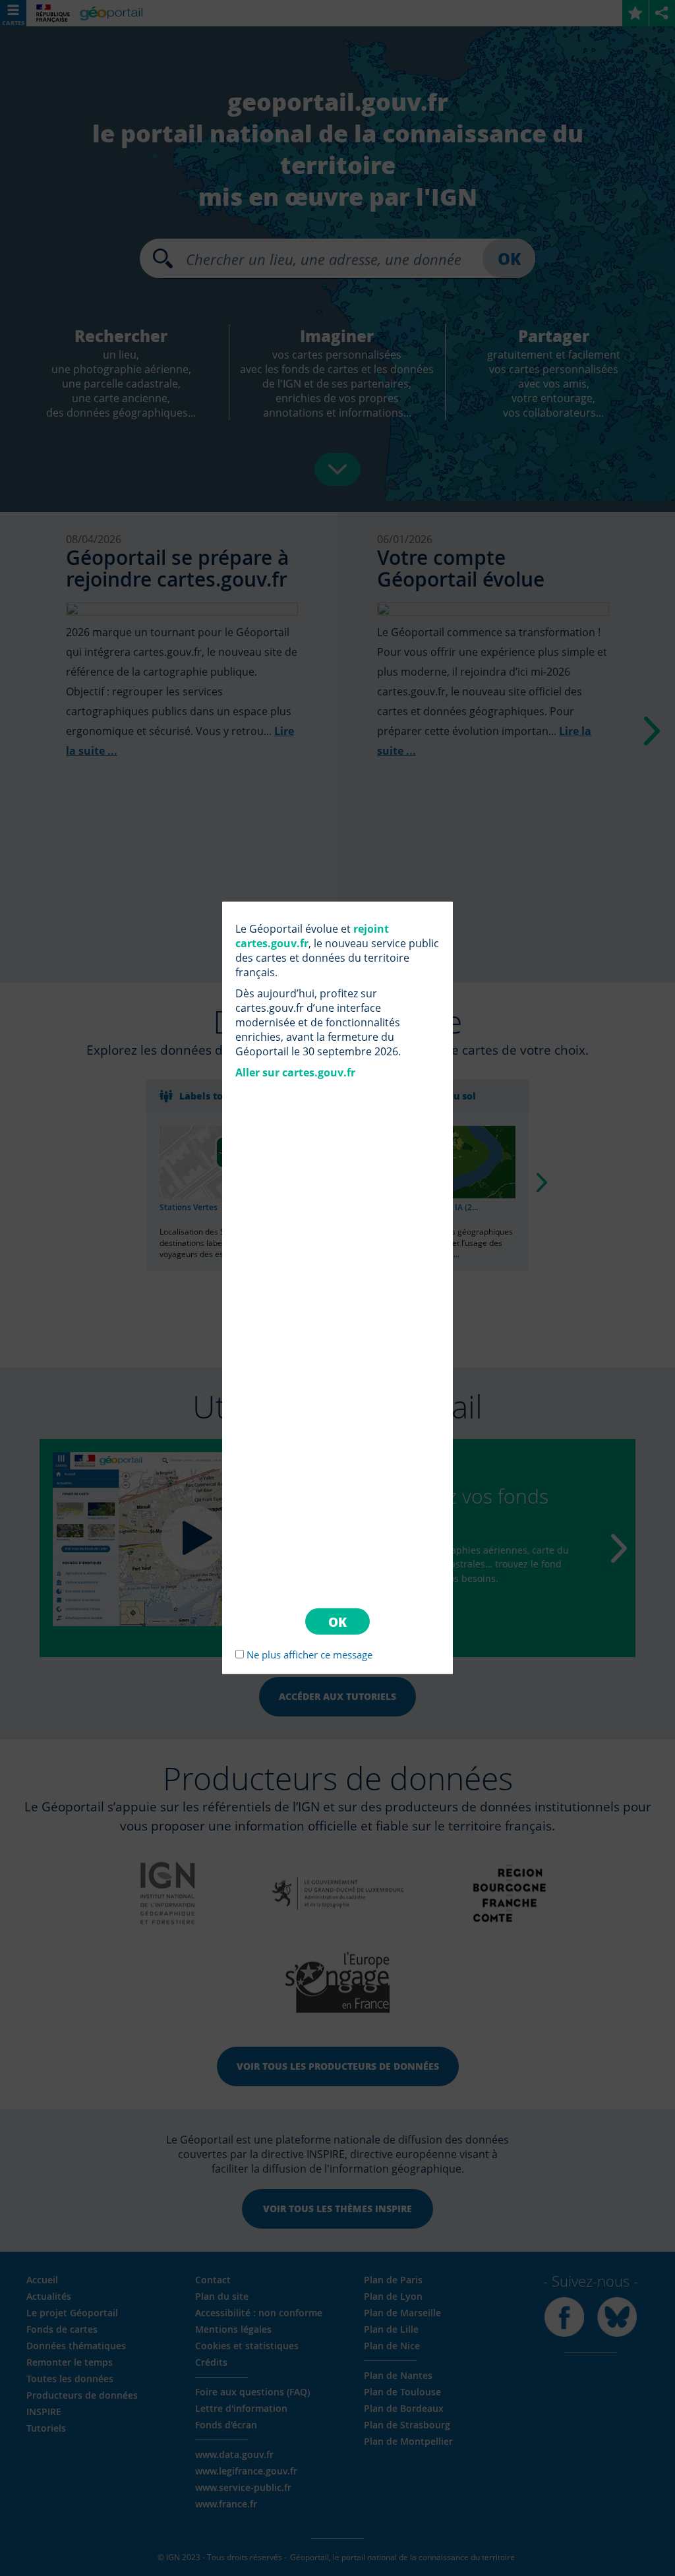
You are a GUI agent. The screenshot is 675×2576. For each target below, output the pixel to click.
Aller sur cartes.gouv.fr (295, 1072)
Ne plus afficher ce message (309, 1654)
